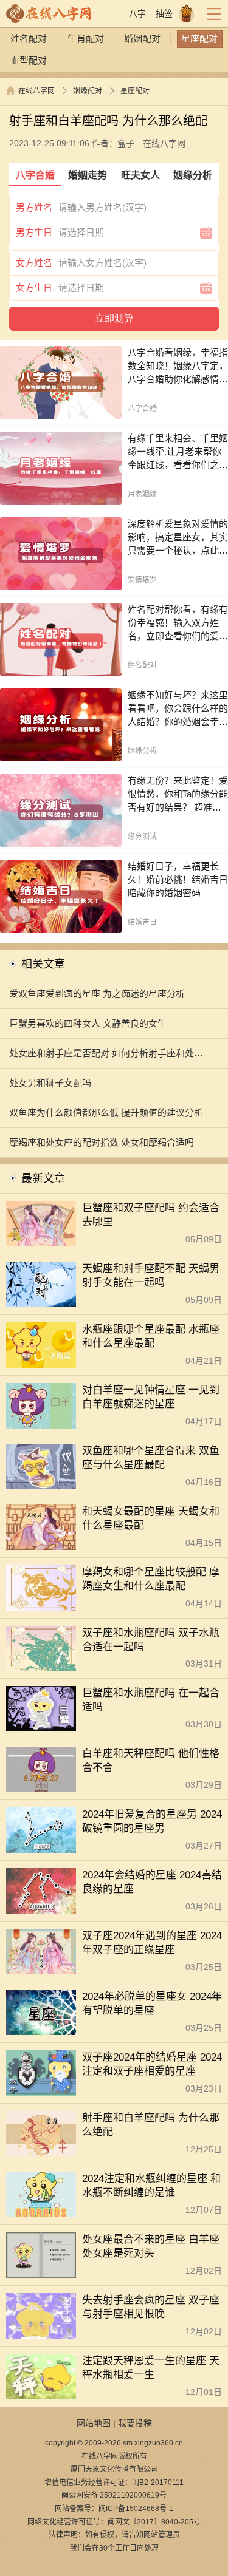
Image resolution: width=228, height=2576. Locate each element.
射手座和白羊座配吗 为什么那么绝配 (151, 2125)
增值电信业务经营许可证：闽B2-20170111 (114, 2483)
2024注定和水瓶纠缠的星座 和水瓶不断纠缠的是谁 (151, 2186)
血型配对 (29, 60)
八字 (137, 13)
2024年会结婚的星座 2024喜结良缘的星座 (152, 1882)
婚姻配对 (142, 39)
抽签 (164, 13)
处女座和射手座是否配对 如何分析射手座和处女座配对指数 (106, 1058)
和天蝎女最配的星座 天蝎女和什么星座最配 (151, 1518)
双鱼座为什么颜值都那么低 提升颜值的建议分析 (106, 1113)
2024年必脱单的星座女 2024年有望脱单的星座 (152, 2003)
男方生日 (34, 232)
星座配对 (199, 39)
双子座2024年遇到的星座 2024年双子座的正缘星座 (152, 1943)
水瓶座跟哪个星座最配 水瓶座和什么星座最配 (151, 1336)
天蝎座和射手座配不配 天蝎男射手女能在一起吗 (151, 1276)
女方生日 (34, 287)
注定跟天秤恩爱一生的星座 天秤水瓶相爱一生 (151, 2368)
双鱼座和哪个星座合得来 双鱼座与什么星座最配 (151, 1458)
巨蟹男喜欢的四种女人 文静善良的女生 (88, 1023)
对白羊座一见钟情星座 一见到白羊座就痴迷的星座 (151, 1397)
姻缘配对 (88, 91)
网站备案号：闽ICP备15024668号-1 (114, 2509)
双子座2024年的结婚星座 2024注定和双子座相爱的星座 (152, 2064)
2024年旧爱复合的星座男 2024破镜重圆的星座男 (152, 1821)
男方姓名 (34, 207)
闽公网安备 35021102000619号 (114, 2495)
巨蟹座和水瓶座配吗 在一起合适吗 (151, 1700)
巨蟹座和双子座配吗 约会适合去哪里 (151, 1215)
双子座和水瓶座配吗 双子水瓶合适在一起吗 (151, 1640)
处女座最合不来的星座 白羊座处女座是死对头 (151, 2246)
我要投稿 (135, 2423)
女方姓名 (34, 263)
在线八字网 (36, 91)
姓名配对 (29, 39)
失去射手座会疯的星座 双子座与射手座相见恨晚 (151, 2307)
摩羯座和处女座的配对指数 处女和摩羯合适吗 (102, 1142)
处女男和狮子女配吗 (50, 1083)
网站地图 (94, 2423)
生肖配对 (86, 39)
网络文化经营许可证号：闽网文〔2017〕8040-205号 (114, 2522)
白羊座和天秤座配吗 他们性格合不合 (151, 1761)
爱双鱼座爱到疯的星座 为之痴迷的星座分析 (97, 994)
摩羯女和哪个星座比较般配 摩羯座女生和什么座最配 (151, 1579)
